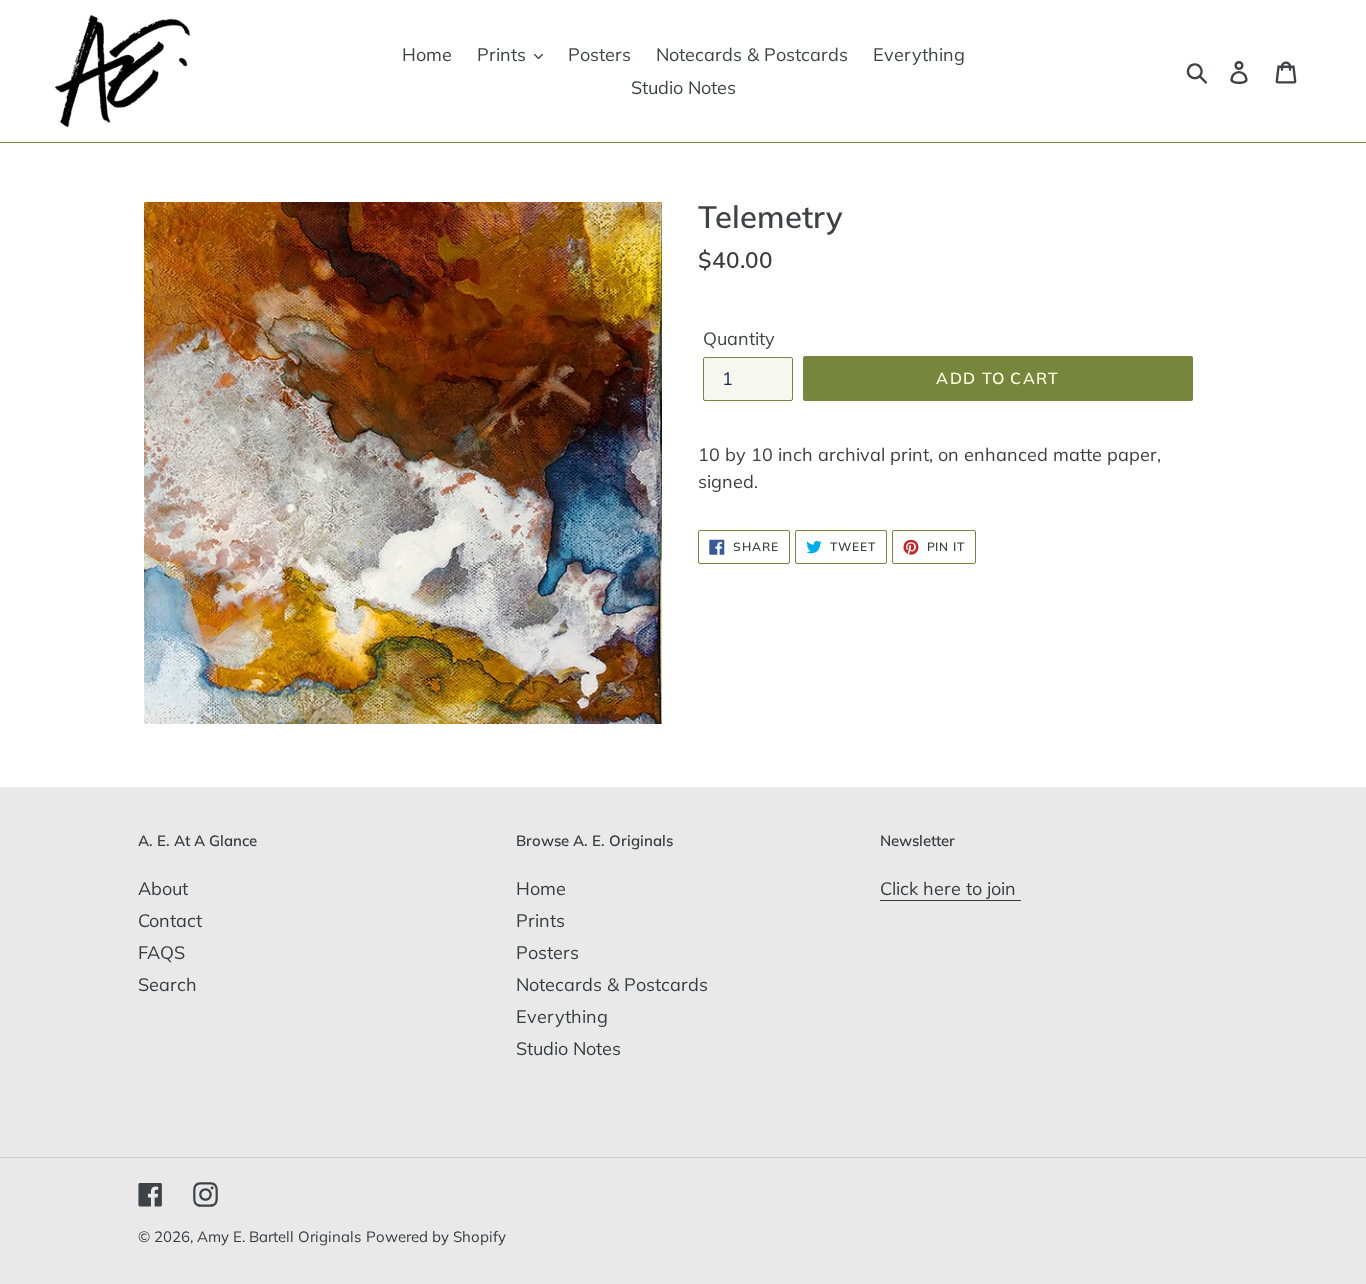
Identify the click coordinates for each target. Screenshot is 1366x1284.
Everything (562, 1016)
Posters (547, 952)
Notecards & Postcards (612, 984)
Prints (540, 920)
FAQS (161, 952)
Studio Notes (568, 1048)
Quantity (739, 338)
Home (541, 888)
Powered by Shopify (436, 1236)
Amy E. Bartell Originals (279, 1236)
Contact (170, 920)
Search (167, 984)
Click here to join (950, 888)
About (163, 888)
